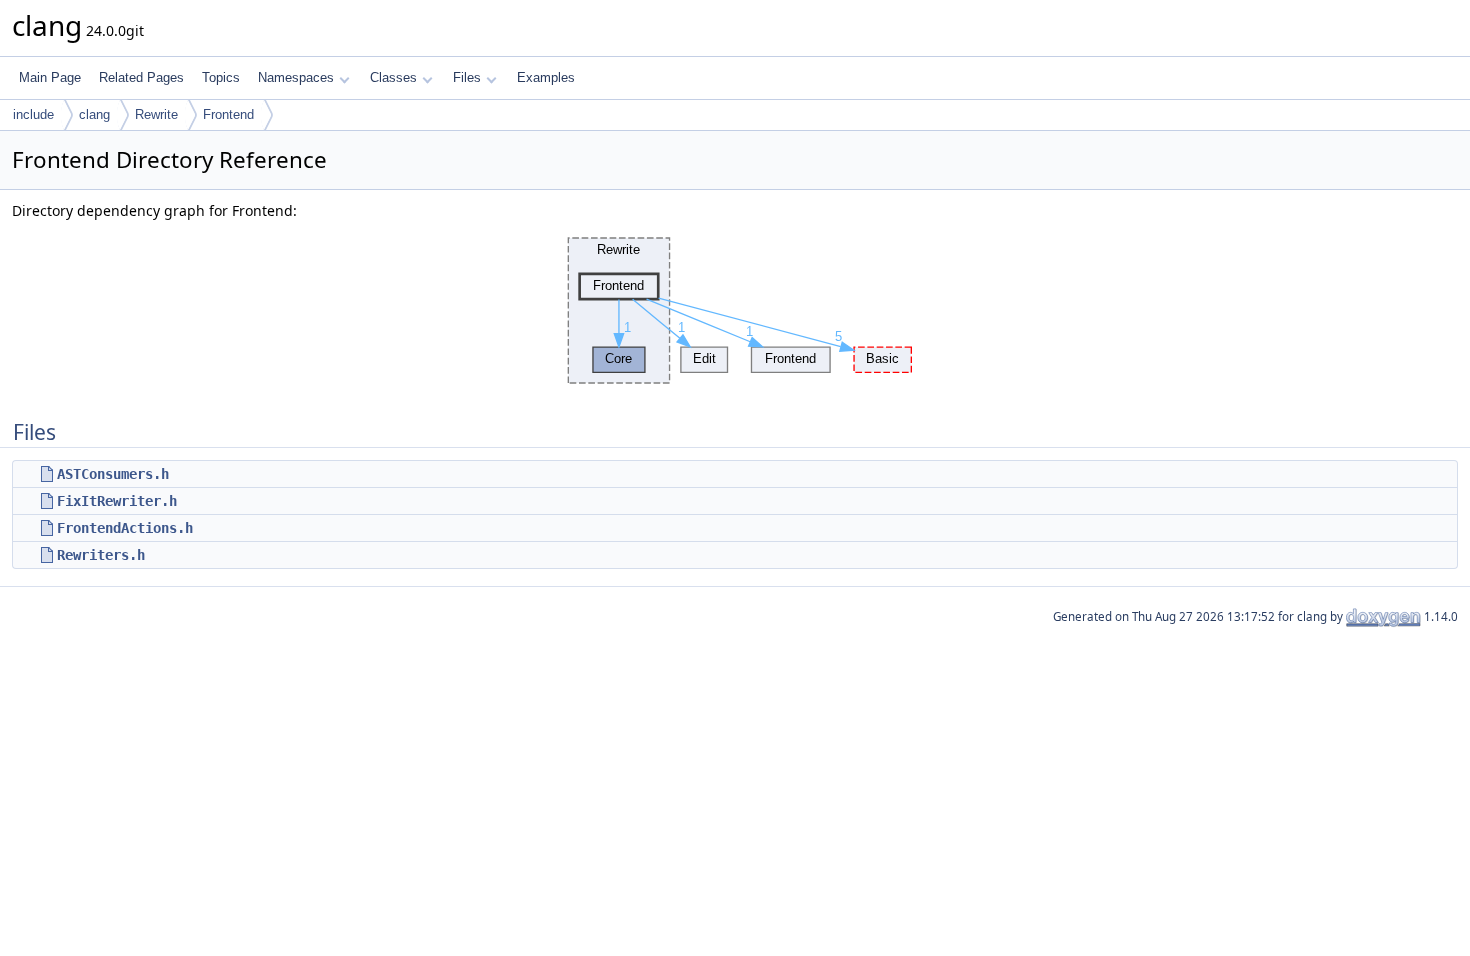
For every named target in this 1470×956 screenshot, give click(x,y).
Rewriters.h (101, 555)
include (33, 114)
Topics (221, 77)
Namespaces (296, 77)
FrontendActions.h (125, 528)
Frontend (228, 114)
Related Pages (141, 77)
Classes (393, 77)
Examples (546, 77)
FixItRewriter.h (117, 501)
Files (467, 77)
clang (94, 114)
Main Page (50, 77)
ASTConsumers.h (113, 474)
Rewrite (156, 114)
